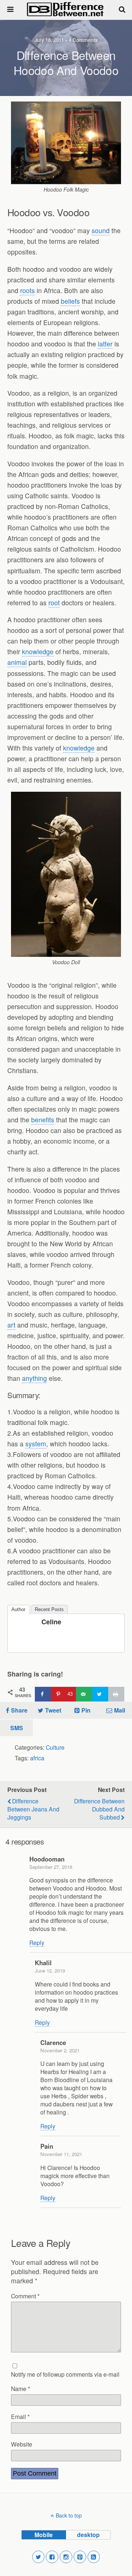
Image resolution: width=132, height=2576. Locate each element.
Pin (86, 1710)
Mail (120, 1710)
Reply (37, 1942)
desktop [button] (88, 2535)
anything (34, 1378)
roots (27, 290)
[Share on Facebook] (43, 1694)
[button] (38, 2557)
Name (21, 2388)
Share (19, 1710)
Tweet (53, 1710)
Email (20, 2416)
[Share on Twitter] (100, 1694)
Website (22, 2444)
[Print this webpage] (116, 1694)
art (11, 1325)
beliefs (70, 301)
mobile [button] (44, 2535)
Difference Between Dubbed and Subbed (99, 1809)
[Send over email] (84, 1694)
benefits (43, 1120)
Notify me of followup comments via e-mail (65, 2374)
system (36, 1444)
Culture (55, 1747)
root (54, 603)
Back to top (69, 2515)
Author (18, 1609)
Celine (51, 1622)
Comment (25, 2296)
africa (37, 1758)
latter (105, 344)
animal (17, 662)
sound (101, 230)
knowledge (38, 651)
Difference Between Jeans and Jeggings (33, 1809)
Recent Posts (49, 1609)
